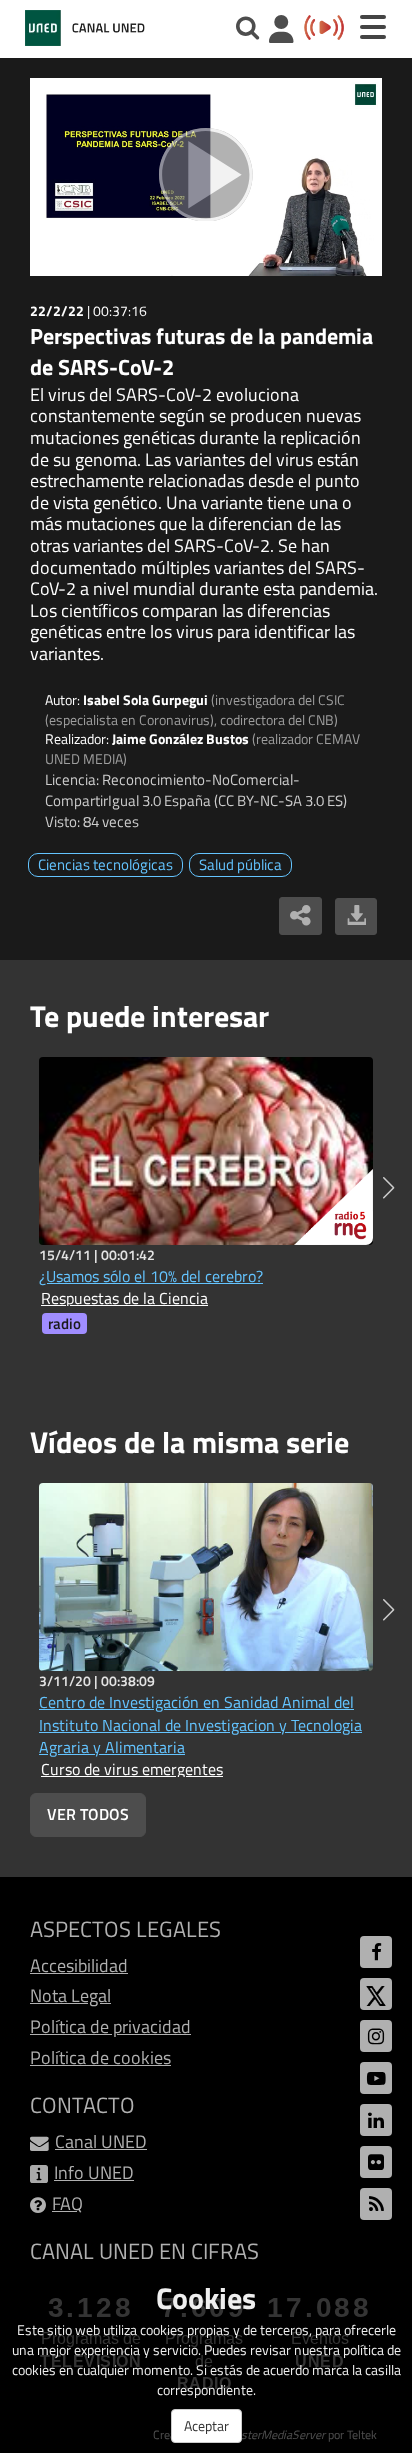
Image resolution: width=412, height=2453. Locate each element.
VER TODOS (88, 1814)
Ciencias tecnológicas (105, 864)
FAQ (67, 2203)
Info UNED (94, 2172)
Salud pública (240, 864)
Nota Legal (70, 1995)
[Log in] (281, 31)
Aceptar (206, 2425)
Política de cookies (100, 2057)
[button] (388, 1188)
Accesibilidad (79, 1965)
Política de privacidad (110, 2026)
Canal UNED (101, 2141)
